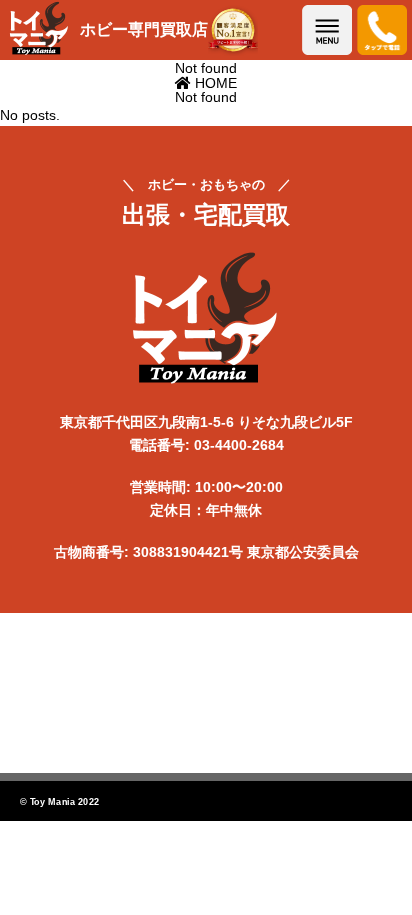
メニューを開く (327, 30)
